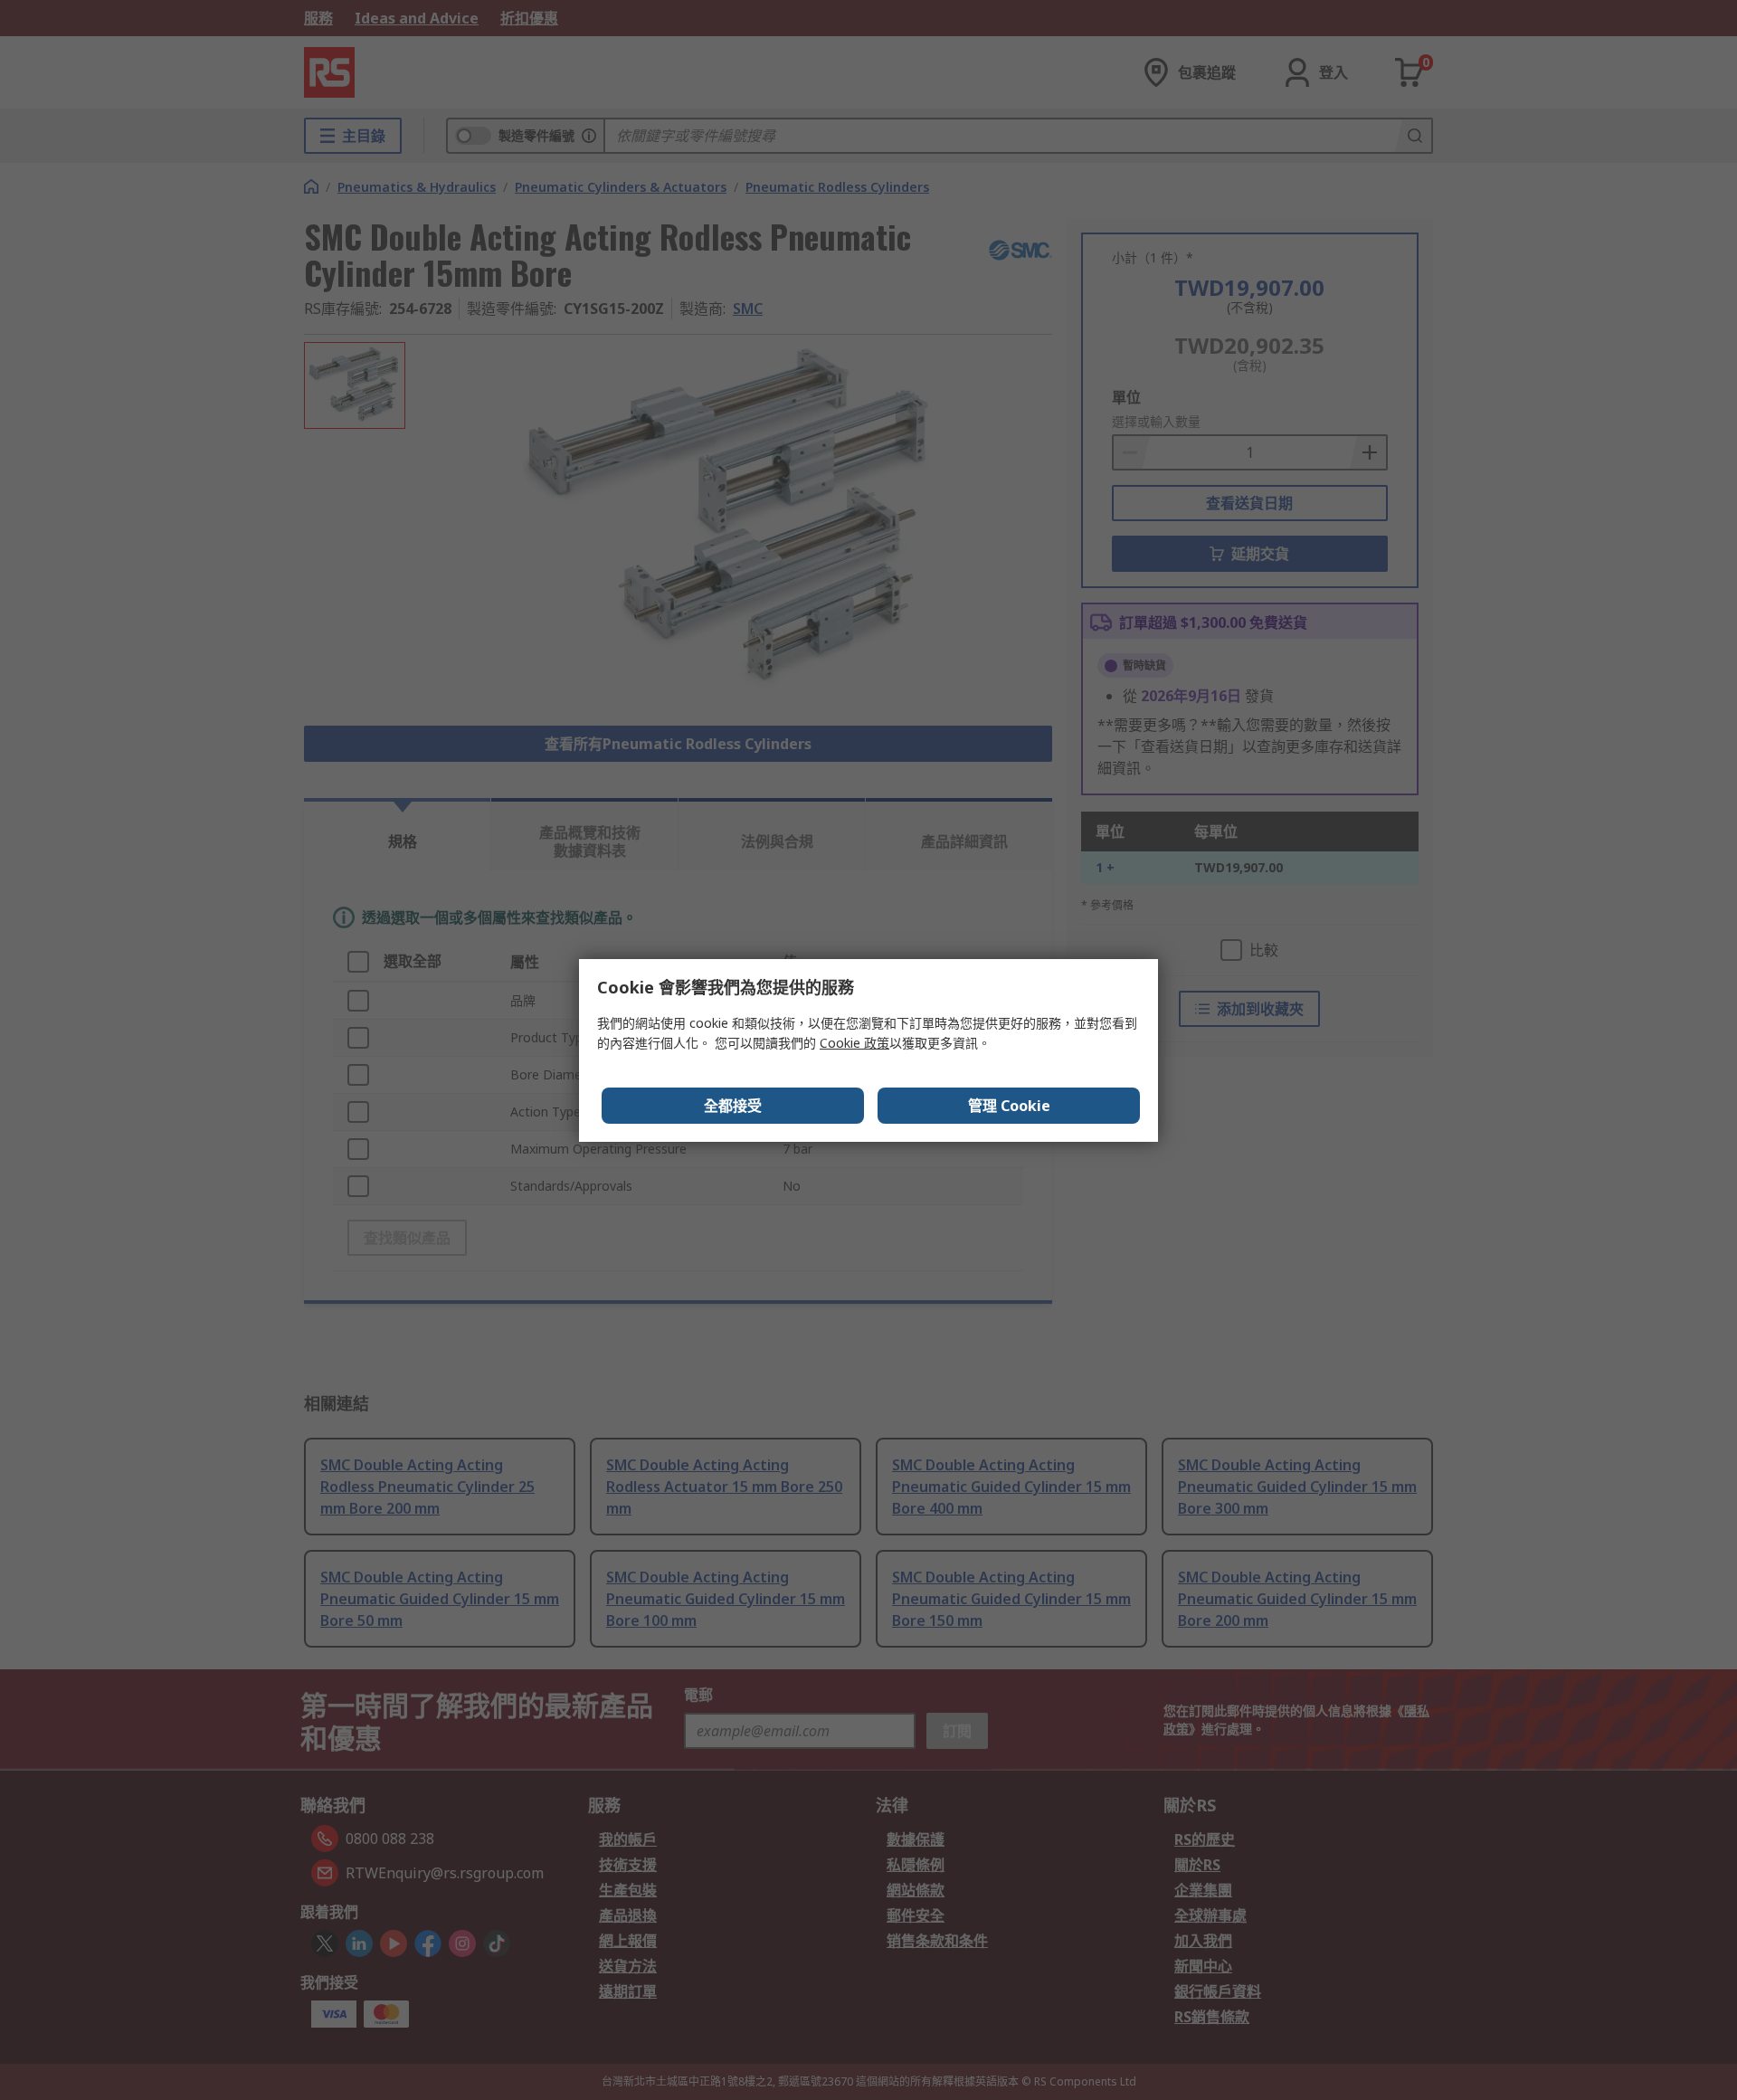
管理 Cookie (1009, 1106)
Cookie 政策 (854, 1043)
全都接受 (733, 1106)
